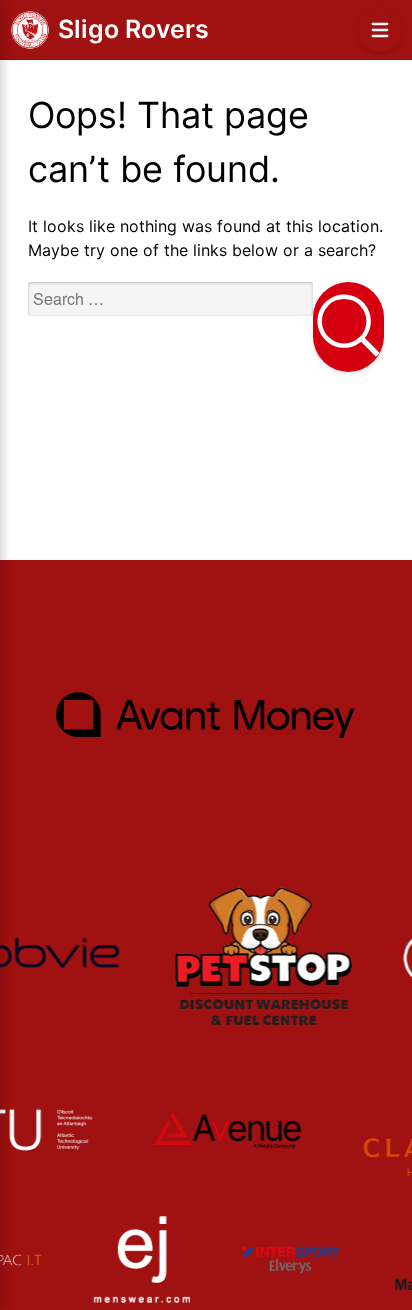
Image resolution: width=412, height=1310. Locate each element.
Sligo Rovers (133, 29)
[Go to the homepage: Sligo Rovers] (30, 30)
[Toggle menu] (380, 30)
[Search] (348, 327)
